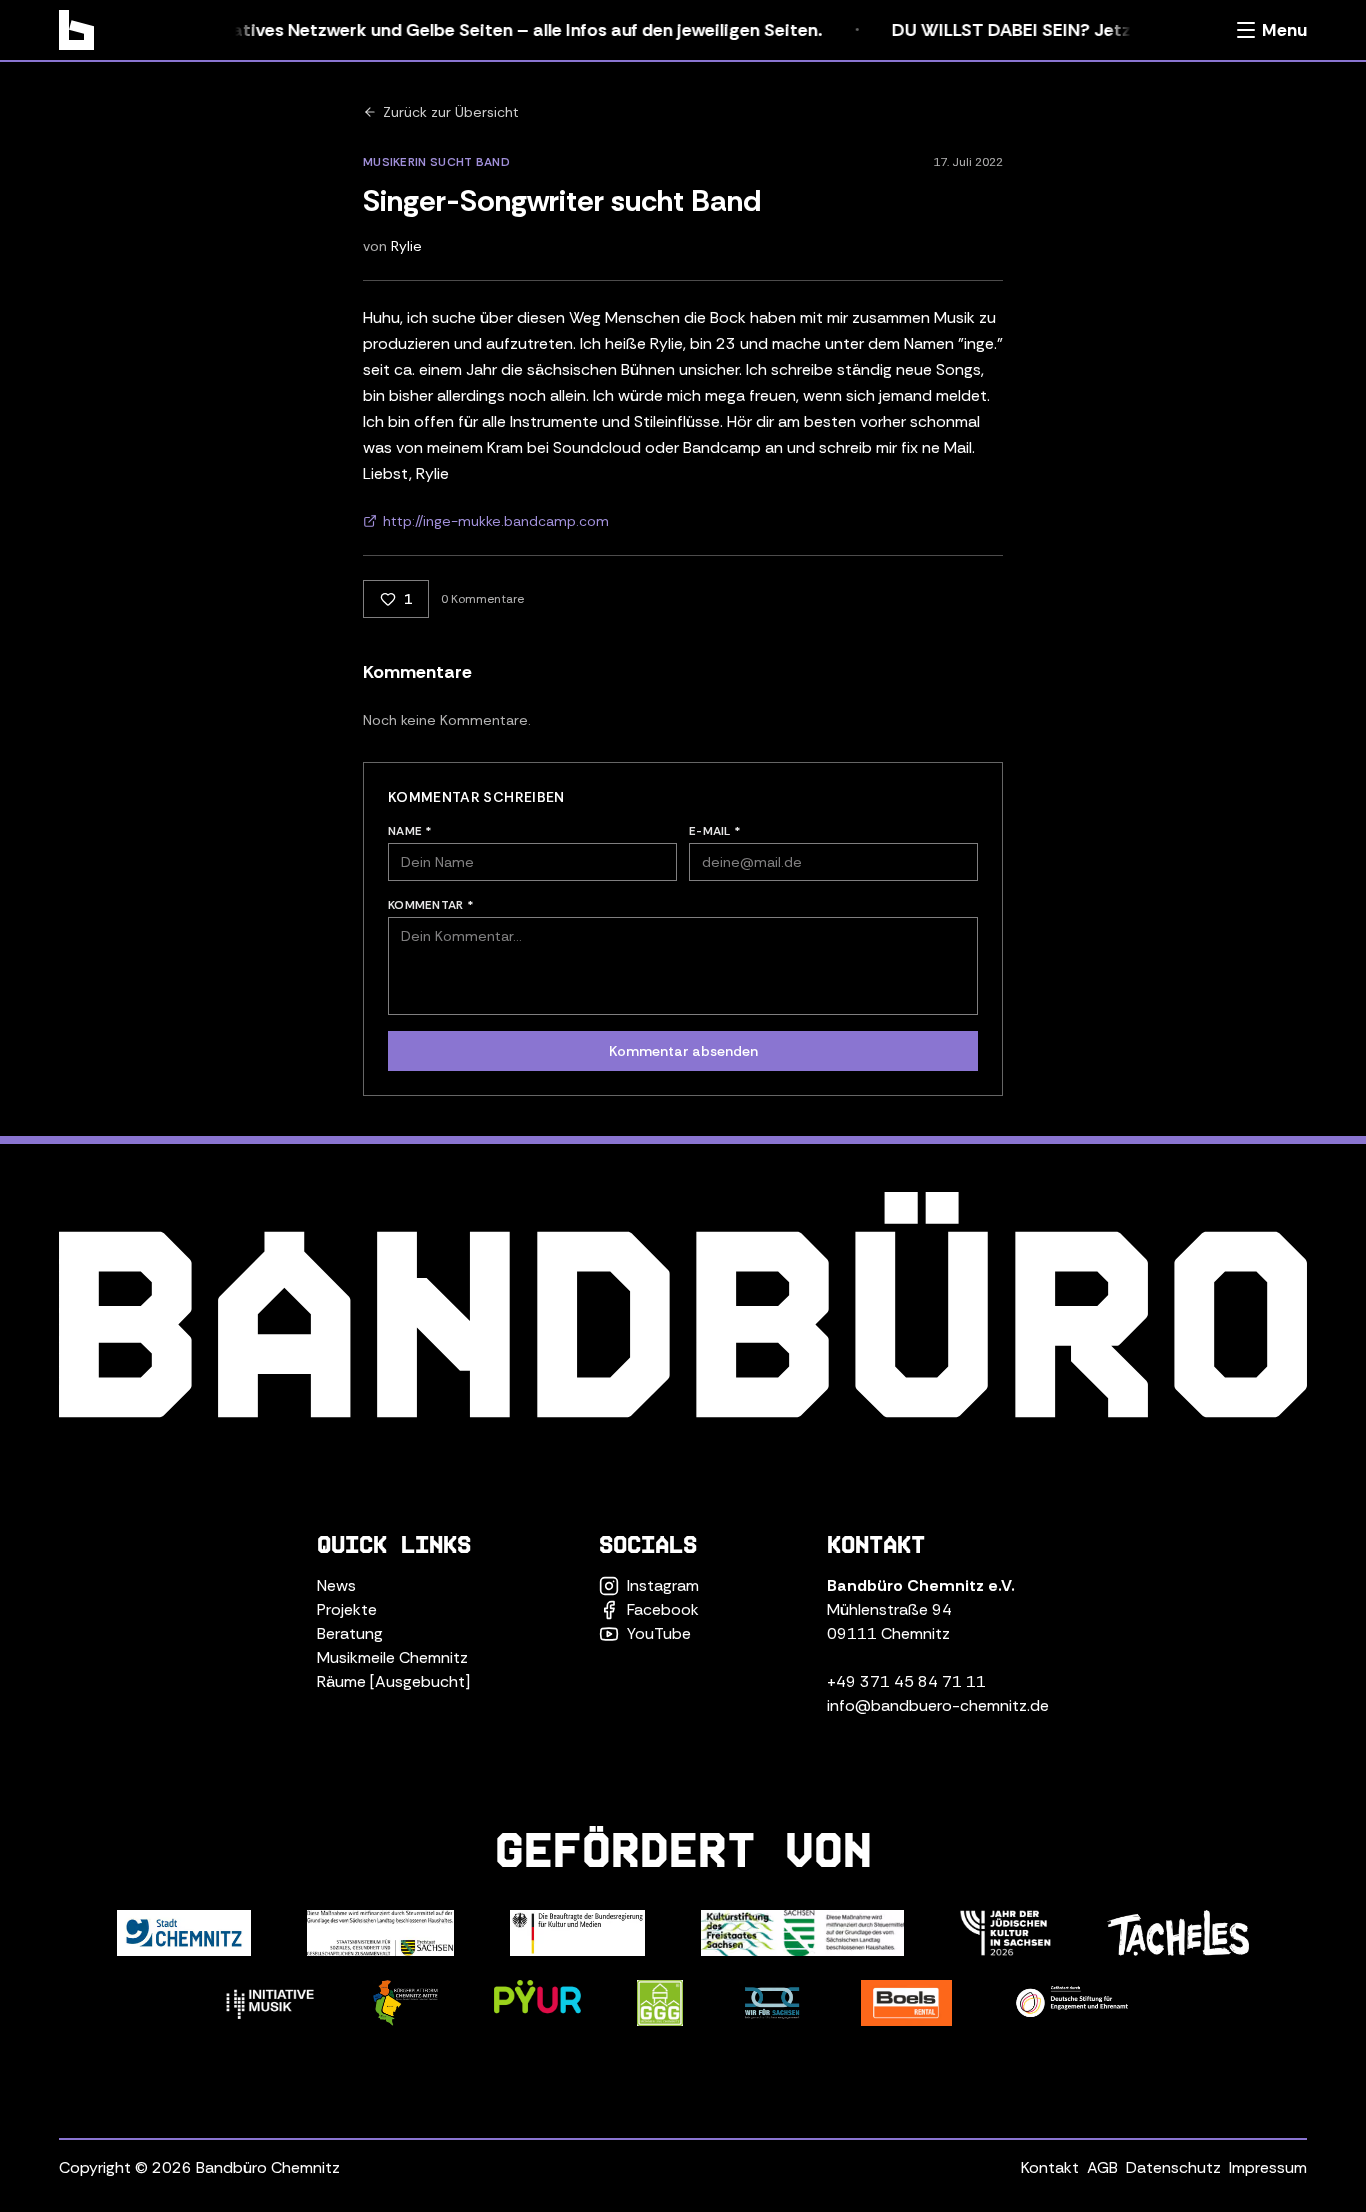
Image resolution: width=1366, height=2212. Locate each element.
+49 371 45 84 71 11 (906, 1681)
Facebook (663, 1609)
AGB (1102, 2167)
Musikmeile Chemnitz (392, 1657)
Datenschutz (1173, 2167)
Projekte (347, 1609)
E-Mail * (715, 831)
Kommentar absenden (683, 1051)
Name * (410, 831)
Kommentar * (431, 905)
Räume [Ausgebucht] (393, 1681)
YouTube (659, 1633)
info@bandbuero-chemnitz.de (938, 1705)
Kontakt (1050, 2167)
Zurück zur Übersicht (451, 112)
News (336, 1585)
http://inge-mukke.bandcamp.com (496, 521)
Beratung (350, 1633)
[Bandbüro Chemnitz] (76, 30)
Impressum (1268, 2167)
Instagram (663, 1585)
